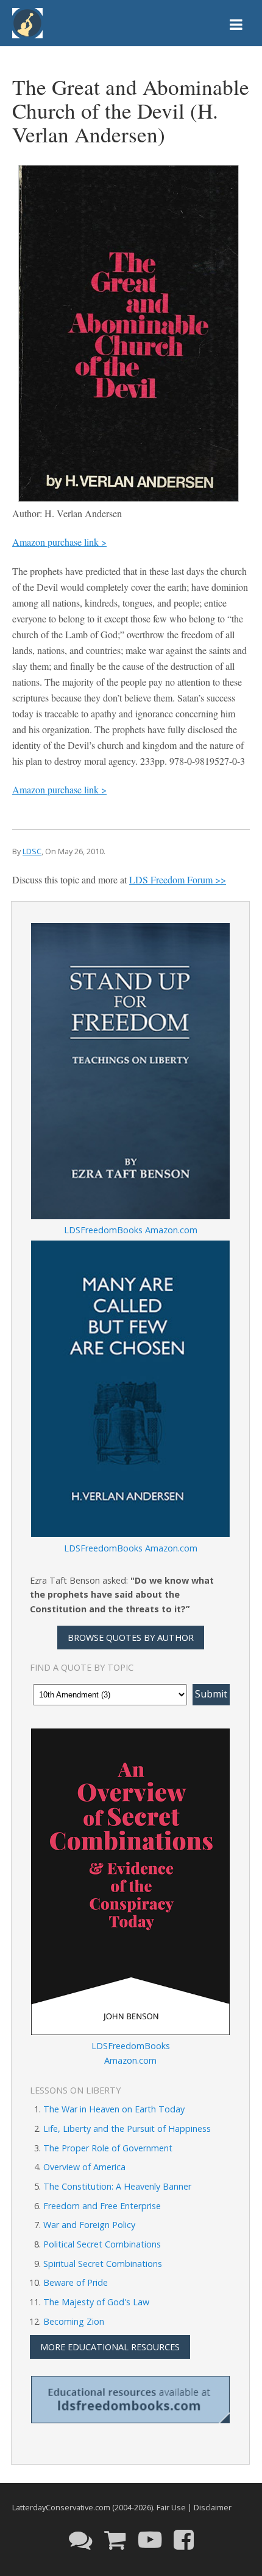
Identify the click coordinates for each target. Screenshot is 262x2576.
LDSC (32, 851)
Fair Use (171, 2507)
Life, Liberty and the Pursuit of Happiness (127, 2129)
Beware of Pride (76, 2282)
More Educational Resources (110, 2347)
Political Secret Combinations (102, 2244)
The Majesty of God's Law (96, 2302)
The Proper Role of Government (108, 2148)
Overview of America (84, 2167)
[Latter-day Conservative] (27, 25)
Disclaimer (213, 2507)
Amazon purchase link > (59, 542)
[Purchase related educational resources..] (115, 2539)
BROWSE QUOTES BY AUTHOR (131, 1638)
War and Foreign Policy (89, 2225)
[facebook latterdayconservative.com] (184, 2539)
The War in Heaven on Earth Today (114, 2109)
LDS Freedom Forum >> (178, 879)
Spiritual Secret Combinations (103, 2264)
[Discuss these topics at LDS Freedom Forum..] (80, 2539)
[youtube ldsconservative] (150, 2539)
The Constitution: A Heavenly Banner (117, 2186)
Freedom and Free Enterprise (102, 2206)
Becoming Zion (74, 2321)
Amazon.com (171, 1230)
